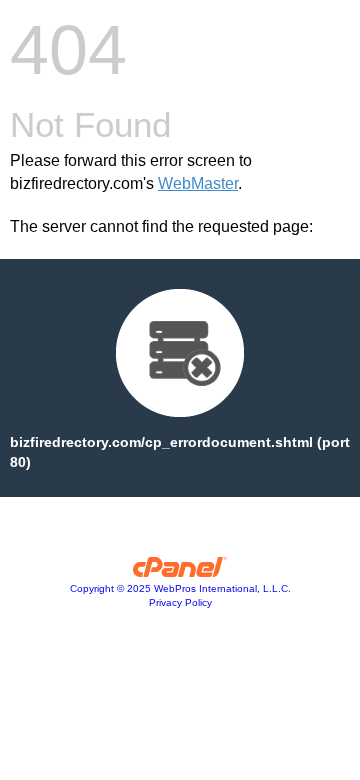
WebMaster (198, 183)
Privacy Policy (180, 602)
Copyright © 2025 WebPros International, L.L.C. (180, 588)
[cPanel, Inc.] (180, 572)
